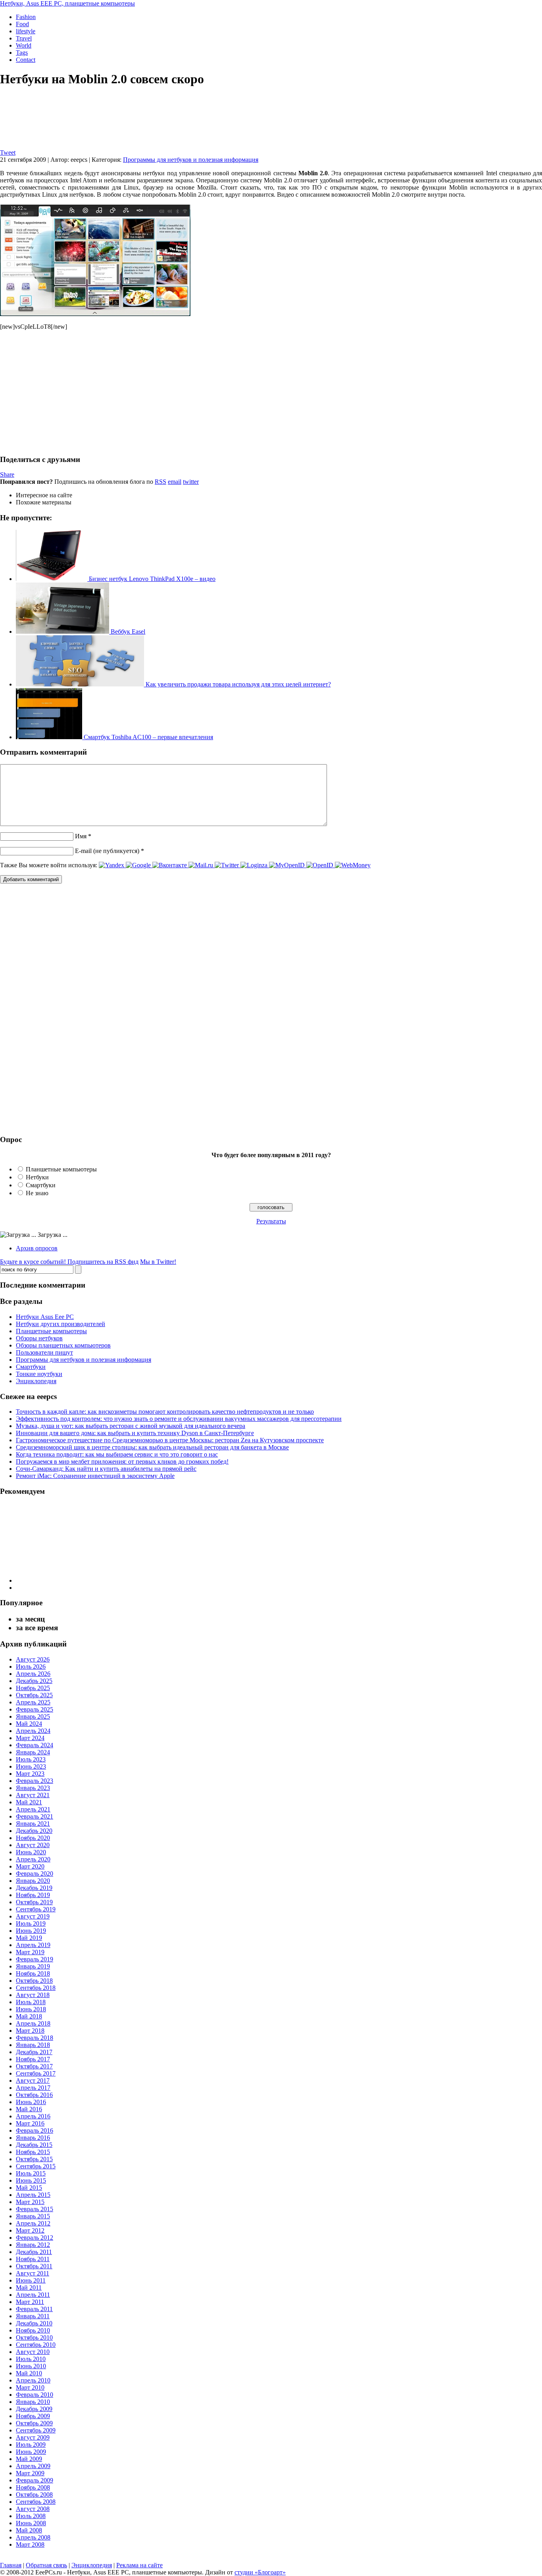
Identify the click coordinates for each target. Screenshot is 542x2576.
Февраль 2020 (35, 1874)
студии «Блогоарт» (260, 2572)
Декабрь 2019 (34, 1888)
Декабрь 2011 (34, 2252)
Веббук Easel (127, 632)
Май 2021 (29, 1802)
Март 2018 (30, 2031)
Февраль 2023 (35, 1781)
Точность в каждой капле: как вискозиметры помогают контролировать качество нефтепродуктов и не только (165, 1412)
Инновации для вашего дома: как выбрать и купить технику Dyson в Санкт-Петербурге (135, 1433)
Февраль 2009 (35, 2480)
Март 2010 (30, 2387)
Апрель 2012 (33, 2223)
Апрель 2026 (33, 1674)
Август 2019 (33, 1916)
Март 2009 (30, 2473)
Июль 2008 (31, 2516)
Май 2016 (29, 2109)
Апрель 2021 (33, 1809)
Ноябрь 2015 (33, 2152)
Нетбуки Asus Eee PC (45, 1317)
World (24, 45)
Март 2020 (30, 1866)
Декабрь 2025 (34, 1681)
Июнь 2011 (31, 2280)
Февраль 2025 (35, 1709)
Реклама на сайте (139, 2565)
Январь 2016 (33, 2138)
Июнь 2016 (31, 2102)
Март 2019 (30, 1952)
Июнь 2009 (31, 2452)
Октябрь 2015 (34, 2159)
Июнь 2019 (31, 1931)
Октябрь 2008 (34, 2495)
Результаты (271, 1221)
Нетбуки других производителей (61, 1324)
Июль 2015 (31, 2173)
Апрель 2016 (33, 2116)
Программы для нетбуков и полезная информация (191, 160)
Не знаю (37, 1193)
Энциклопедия (36, 1381)
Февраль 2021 (35, 1816)
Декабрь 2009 (34, 2409)
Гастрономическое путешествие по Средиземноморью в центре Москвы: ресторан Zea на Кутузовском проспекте (170, 1440)
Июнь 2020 (31, 1852)
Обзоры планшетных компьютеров (63, 1345)
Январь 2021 (33, 1824)
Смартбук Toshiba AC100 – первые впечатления (148, 737)
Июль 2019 (31, 1923)
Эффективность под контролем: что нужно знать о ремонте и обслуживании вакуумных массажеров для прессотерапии (179, 1419)
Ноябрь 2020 (33, 1838)
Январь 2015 (33, 2216)
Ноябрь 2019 (33, 1895)
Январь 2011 (33, 2316)
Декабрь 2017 (34, 2052)
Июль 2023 (31, 1759)
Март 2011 (30, 2302)
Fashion (26, 17)
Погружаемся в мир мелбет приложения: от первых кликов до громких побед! (122, 1461)
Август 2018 (33, 1995)
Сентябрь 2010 (36, 2345)
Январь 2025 (33, 1716)
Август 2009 (33, 2437)
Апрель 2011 (33, 2295)
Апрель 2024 (33, 1731)
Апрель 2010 (33, 2380)
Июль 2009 (31, 2445)
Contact (26, 60)
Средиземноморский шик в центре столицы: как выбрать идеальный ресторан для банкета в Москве (152, 1447)
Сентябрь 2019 (36, 1909)
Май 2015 (29, 2188)
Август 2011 (33, 2273)
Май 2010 (29, 2373)
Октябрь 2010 (34, 2337)
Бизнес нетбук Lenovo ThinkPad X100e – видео (151, 579)
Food (22, 24)
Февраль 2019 (35, 1959)
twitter (191, 482)
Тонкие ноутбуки (39, 1374)
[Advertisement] (67, 392)
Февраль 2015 (35, 2209)
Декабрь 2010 (34, 2323)
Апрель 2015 (33, 2195)
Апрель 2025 (33, 1702)
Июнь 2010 (31, 2366)
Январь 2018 (33, 2045)
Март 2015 (30, 2202)
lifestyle (26, 31)
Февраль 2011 (34, 2309)
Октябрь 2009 (34, 2423)
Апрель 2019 (33, 1945)
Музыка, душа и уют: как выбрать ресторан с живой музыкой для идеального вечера (131, 1426)
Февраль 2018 (35, 2038)
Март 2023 (30, 1774)
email (175, 482)
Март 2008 (30, 2544)
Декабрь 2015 (34, 2145)
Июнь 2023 (31, 1766)
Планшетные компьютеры (61, 1169)
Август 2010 (33, 2352)
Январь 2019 (33, 1966)
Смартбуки (41, 1185)
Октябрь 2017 (34, 2066)
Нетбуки (37, 1177)
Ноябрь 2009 (33, 2416)
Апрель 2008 (33, 2537)
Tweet (8, 152)
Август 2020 (33, 1845)
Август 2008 (33, 2509)
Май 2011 (29, 2288)
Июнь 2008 (31, 2523)
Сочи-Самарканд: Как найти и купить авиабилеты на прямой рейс (106, 1469)
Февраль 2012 (35, 2238)
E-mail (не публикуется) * (110, 851)
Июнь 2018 (31, 2009)
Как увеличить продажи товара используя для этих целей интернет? (237, 684)
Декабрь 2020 (34, 1831)
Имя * (83, 836)
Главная (11, 2565)
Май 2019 (29, 1938)
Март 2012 (30, 2230)
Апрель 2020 (33, 1859)
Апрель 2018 (33, 2023)
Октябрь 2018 (34, 1981)
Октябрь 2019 (34, 1902)
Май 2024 (29, 1724)
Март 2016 (30, 2123)
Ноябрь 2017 (33, 2059)
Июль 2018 (31, 2002)
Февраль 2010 (35, 2395)
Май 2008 (29, 2530)
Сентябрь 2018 (36, 1988)
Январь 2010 (33, 2402)
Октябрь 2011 (34, 2266)
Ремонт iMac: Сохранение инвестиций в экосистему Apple (95, 1476)
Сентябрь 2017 (36, 2073)
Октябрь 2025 (34, 1695)
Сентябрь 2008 (36, 2502)
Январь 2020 (33, 1881)
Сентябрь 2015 (36, 2166)
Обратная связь (46, 2565)
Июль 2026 (31, 1667)
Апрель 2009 (33, 2466)
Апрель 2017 (33, 2088)
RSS (160, 482)
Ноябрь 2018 (33, 1973)
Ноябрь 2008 (33, 2487)
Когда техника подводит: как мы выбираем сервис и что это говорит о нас (117, 1454)
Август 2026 (33, 1659)
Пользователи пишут (44, 1352)
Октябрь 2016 (34, 2095)
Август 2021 (33, 1795)
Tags (22, 53)
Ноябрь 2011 (33, 2259)
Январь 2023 (33, 1788)
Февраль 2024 (35, 1745)
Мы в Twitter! (158, 1262)
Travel (24, 38)
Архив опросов (37, 1248)
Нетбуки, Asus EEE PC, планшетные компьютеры (67, 3)
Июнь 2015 (31, 2180)
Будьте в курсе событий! (69, 1262)
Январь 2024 (33, 1752)
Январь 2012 (33, 2245)
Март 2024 (30, 1738)
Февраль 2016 (35, 2130)
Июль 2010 (31, 2359)
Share (7, 474)
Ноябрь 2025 (33, 1688)
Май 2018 (29, 2016)
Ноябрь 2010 (33, 2330)
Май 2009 (29, 2459)
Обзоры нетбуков (39, 1338)
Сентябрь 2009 (36, 2430)
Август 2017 (33, 2081)
